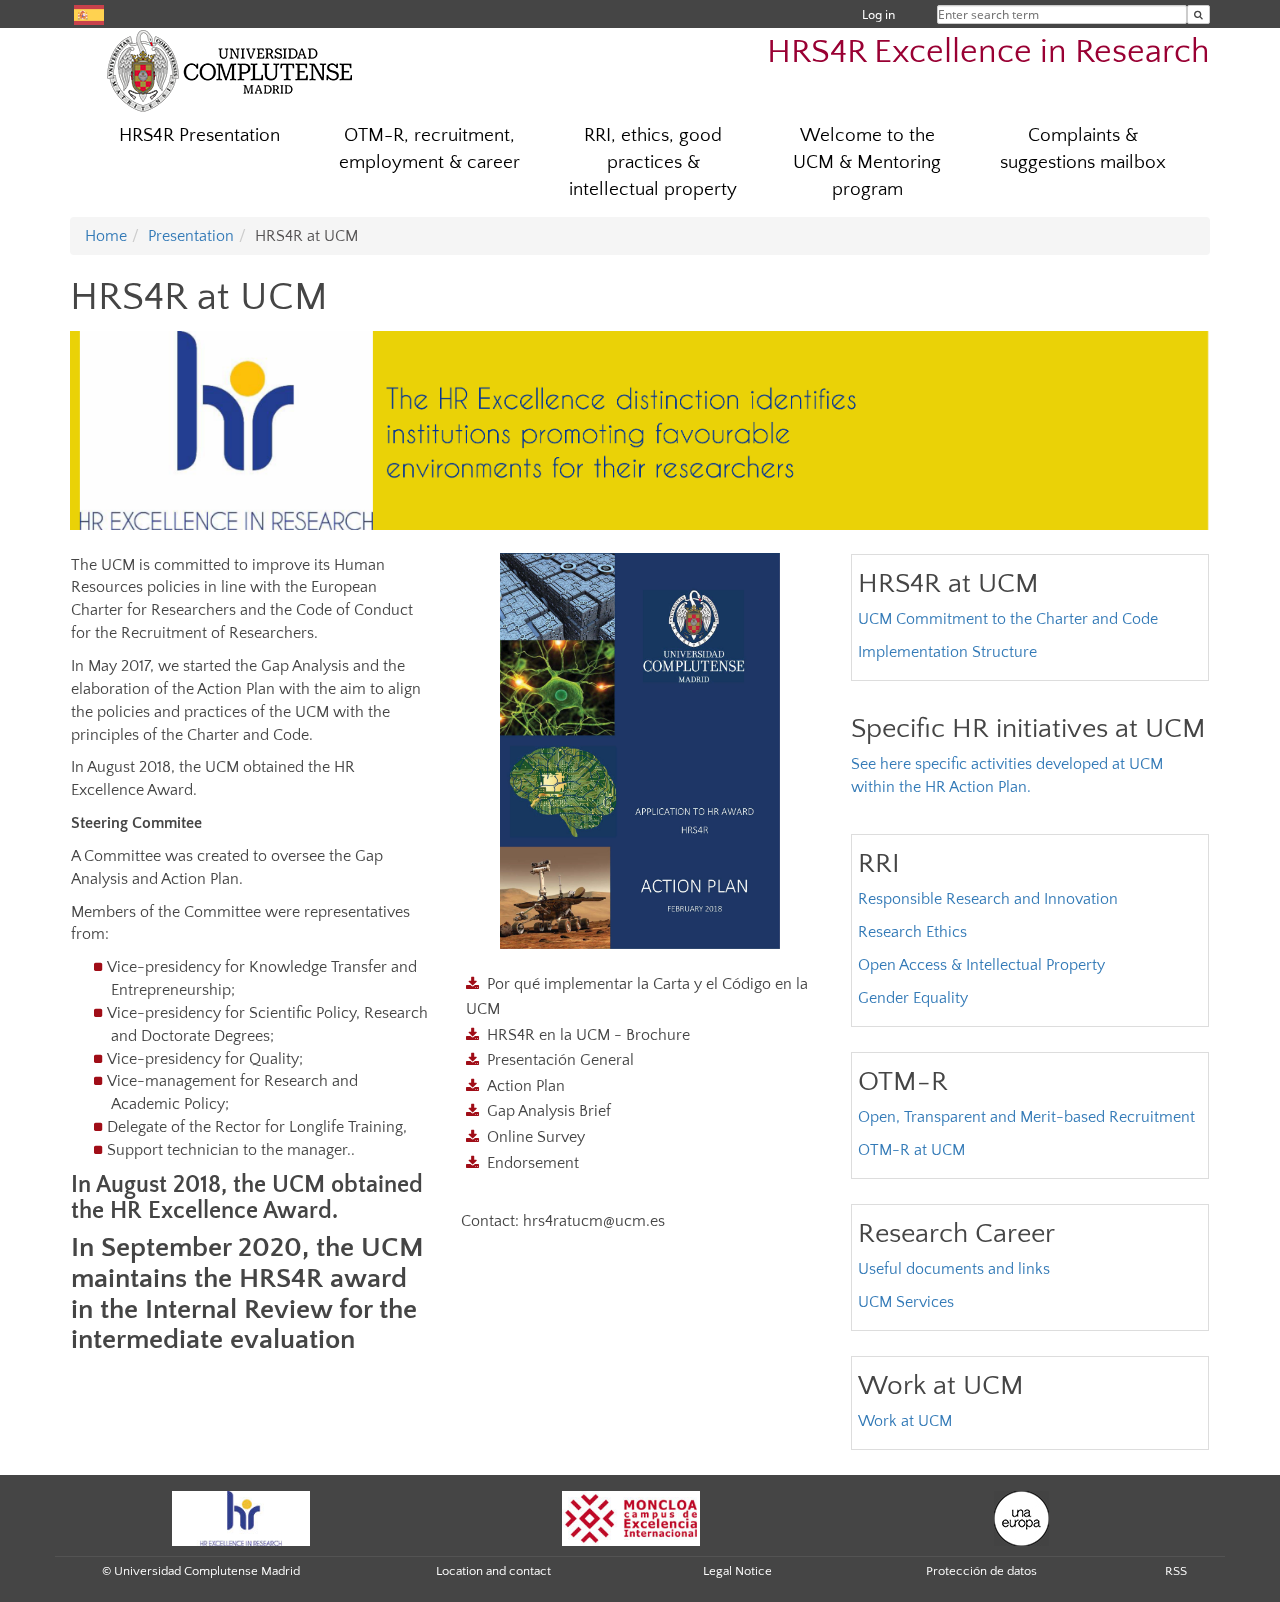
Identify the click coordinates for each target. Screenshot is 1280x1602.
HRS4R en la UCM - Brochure (588, 1035)
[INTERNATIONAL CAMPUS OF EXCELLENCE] (631, 1517)
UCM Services (906, 1302)
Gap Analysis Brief (549, 1111)
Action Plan (526, 1086)
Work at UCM (905, 1421)
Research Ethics (912, 932)
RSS (1176, 1571)
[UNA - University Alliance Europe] (1021, 1517)
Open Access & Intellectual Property (981, 965)
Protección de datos (981, 1571)
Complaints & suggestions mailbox (1083, 149)
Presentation (191, 236)
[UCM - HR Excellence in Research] (241, 1517)
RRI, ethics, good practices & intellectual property (653, 162)
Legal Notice (737, 1571)
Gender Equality (913, 998)
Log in (878, 14)
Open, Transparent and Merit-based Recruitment (1026, 1117)
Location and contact (493, 1571)
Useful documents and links (954, 1269)
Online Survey (536, 1137)
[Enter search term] (1198, 14)
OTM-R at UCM (911, 1150)
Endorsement (533, 1163)
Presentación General (560, 1060)
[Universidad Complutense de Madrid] (230, 70)
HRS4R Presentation (199, 135)
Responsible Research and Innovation (988, 899)
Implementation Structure (947, 652)
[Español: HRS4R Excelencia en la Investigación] (89, 13)
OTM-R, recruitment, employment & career (429, 149)
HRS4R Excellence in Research (988, 52)
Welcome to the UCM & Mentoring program (867, 162)
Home (106, 236)
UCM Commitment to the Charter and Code (1008, 619)
